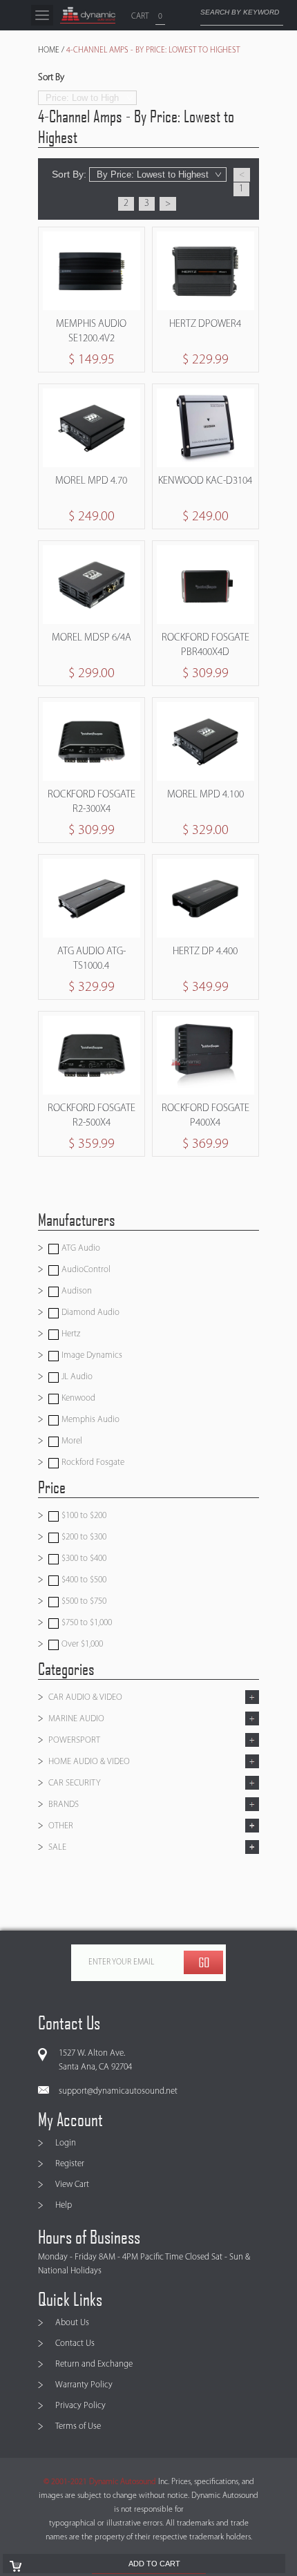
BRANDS (64, 1805)
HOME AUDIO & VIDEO (89, 1762)
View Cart (72, 2185)
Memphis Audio (89, 1420)
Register (70, 2164)
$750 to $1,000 (86, 1623)
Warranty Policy (84, 2385)
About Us (72, 2323)
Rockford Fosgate (92, 1462)
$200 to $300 (83, 1537)
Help (64, 2205)
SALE (57, 1847)
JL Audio (76, 1377)
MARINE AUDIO (76, 1719)
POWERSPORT (74, 1740)
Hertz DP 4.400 (205, 952)
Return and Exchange (94, 2364)
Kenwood (77, 1398)
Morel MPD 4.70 (91, 481)
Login (66, 2143)
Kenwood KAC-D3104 (205, 481)
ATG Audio (80, 1248)
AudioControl (85, 1270)
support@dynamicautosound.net (118, 2091)
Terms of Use (78, 2426)
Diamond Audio (89, 1313)
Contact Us (75, 2343)
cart (140, 17)
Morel (71, 1441)
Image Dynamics (91, 1355)
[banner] (88, 15)
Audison (76, 1291)
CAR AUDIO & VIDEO (85, 1697)
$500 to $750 (83, 1601)
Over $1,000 (81, 1644)
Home (49, 50)
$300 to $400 (83, 1559)
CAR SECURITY (75, 1783)
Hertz (70, 1334)
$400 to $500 (83, 1580)
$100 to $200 (83, 1516)
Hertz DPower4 (205, 324)
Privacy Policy (80, 2406)
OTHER (61, 1826)
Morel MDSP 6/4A (92, 638)
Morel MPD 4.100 (205, 795)
